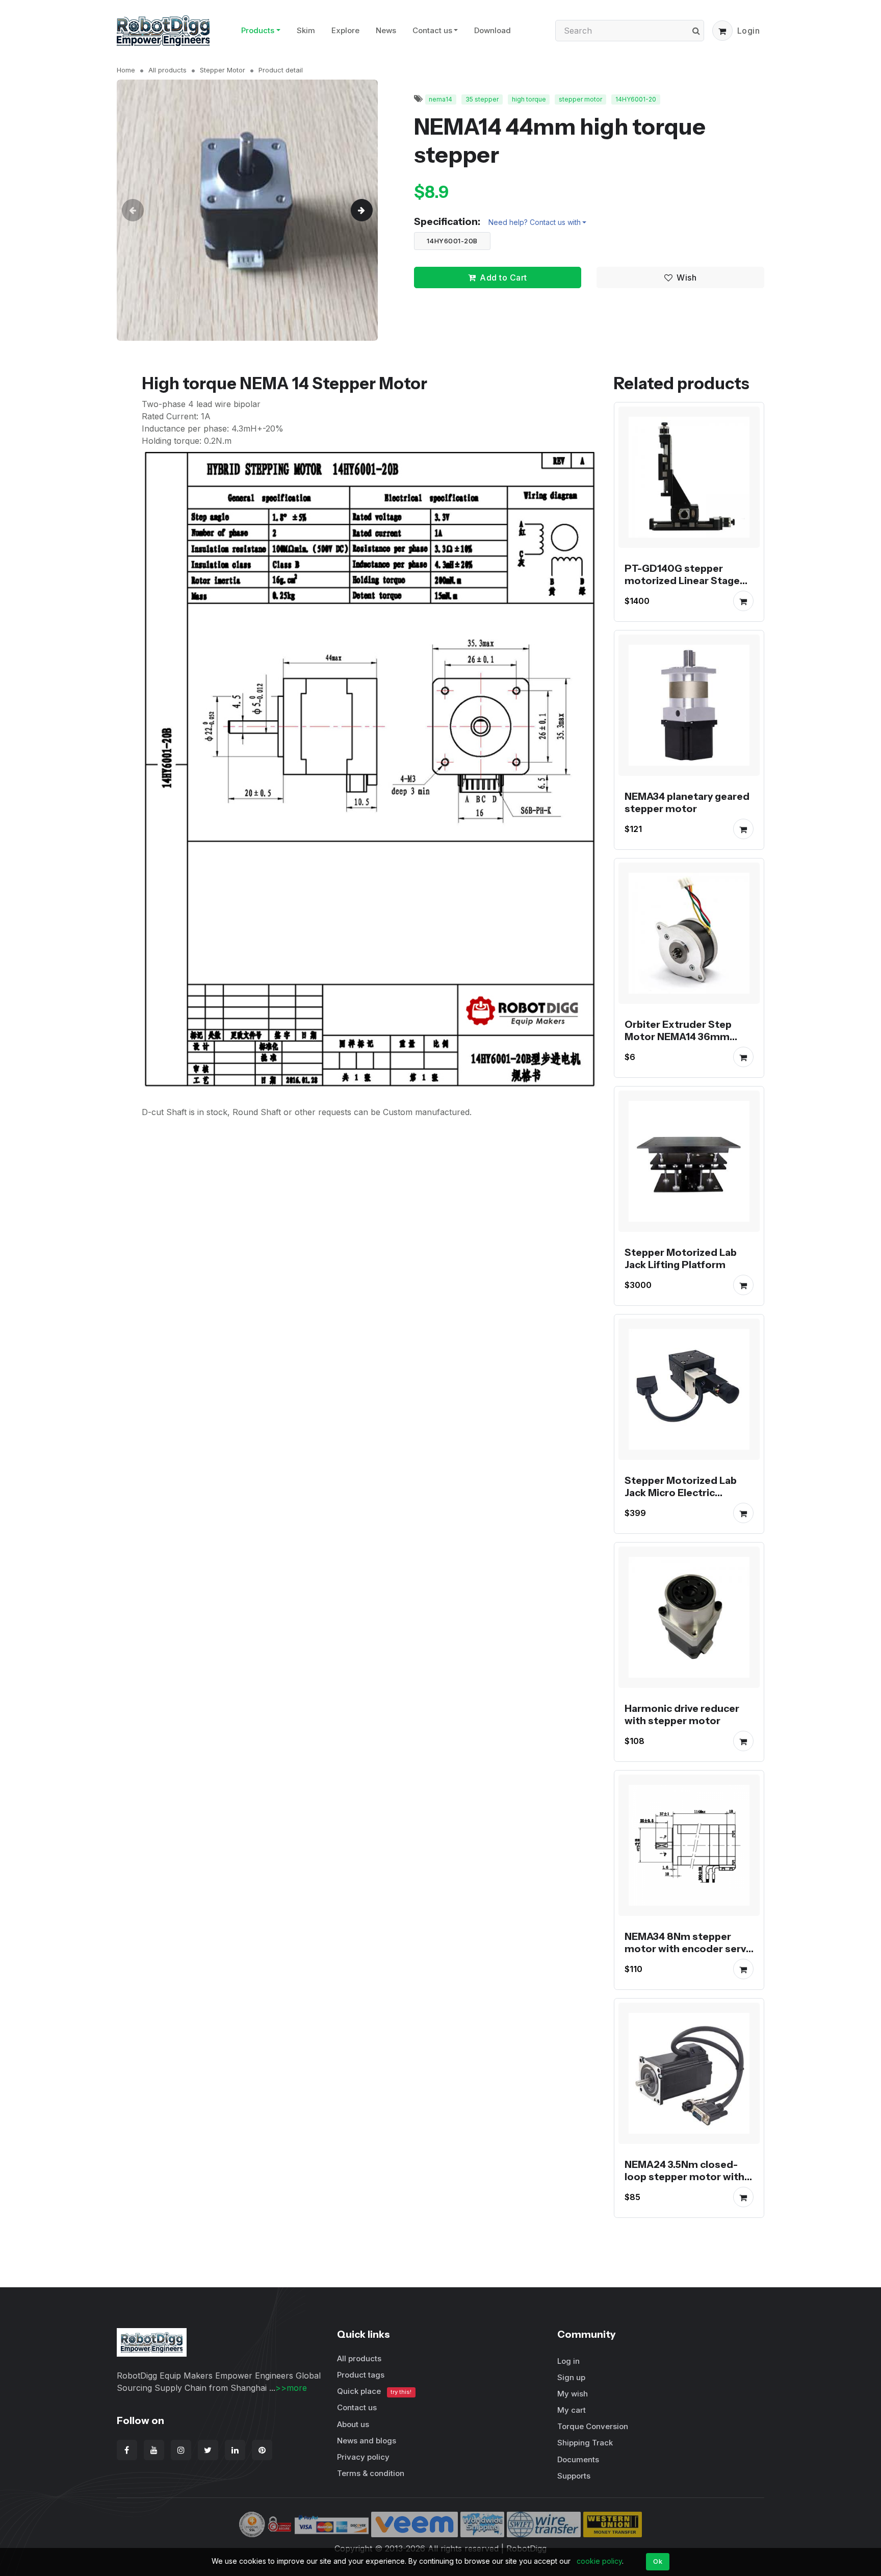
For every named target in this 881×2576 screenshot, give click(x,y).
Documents (578, 2459)
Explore (345, 30)
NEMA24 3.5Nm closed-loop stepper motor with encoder (684, 2177)
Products (258, 30)
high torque (529, 99)
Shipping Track (585, 2443)
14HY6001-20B (452, 241)
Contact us (432, 30)
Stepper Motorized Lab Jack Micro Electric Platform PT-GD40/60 (681, 1493)
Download (493, 30)
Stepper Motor (223, 70)
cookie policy (599, 2561)
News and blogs (367, 2441)
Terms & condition (371, 2473)
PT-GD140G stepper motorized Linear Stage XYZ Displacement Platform (682, 587)
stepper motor (580, 99)
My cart (572, 2410)
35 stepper (482, 99)
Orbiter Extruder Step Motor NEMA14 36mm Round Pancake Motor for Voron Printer (686, 1043)
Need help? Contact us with (535, 222)
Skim (306, 30)
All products (167, 70)
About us (353, 2424)
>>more (291, 2388)
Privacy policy (363, 2457)
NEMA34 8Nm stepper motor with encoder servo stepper (689, 1949)
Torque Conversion (593, 2426)
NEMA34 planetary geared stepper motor (687, 802)
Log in (568, 2361)
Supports (574, 2476)
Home (126, 70)
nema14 (440, 99)
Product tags (361, 2375)
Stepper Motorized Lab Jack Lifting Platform (681, 1258)
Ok (658, 2561)
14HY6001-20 (636, 99)
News (386, 30)
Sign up (571, 2377)
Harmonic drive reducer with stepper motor (682, 1714)
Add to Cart (503, 277)
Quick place (374, 2391)
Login (749, 31)
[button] (722, 31)
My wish (573, 2394)
